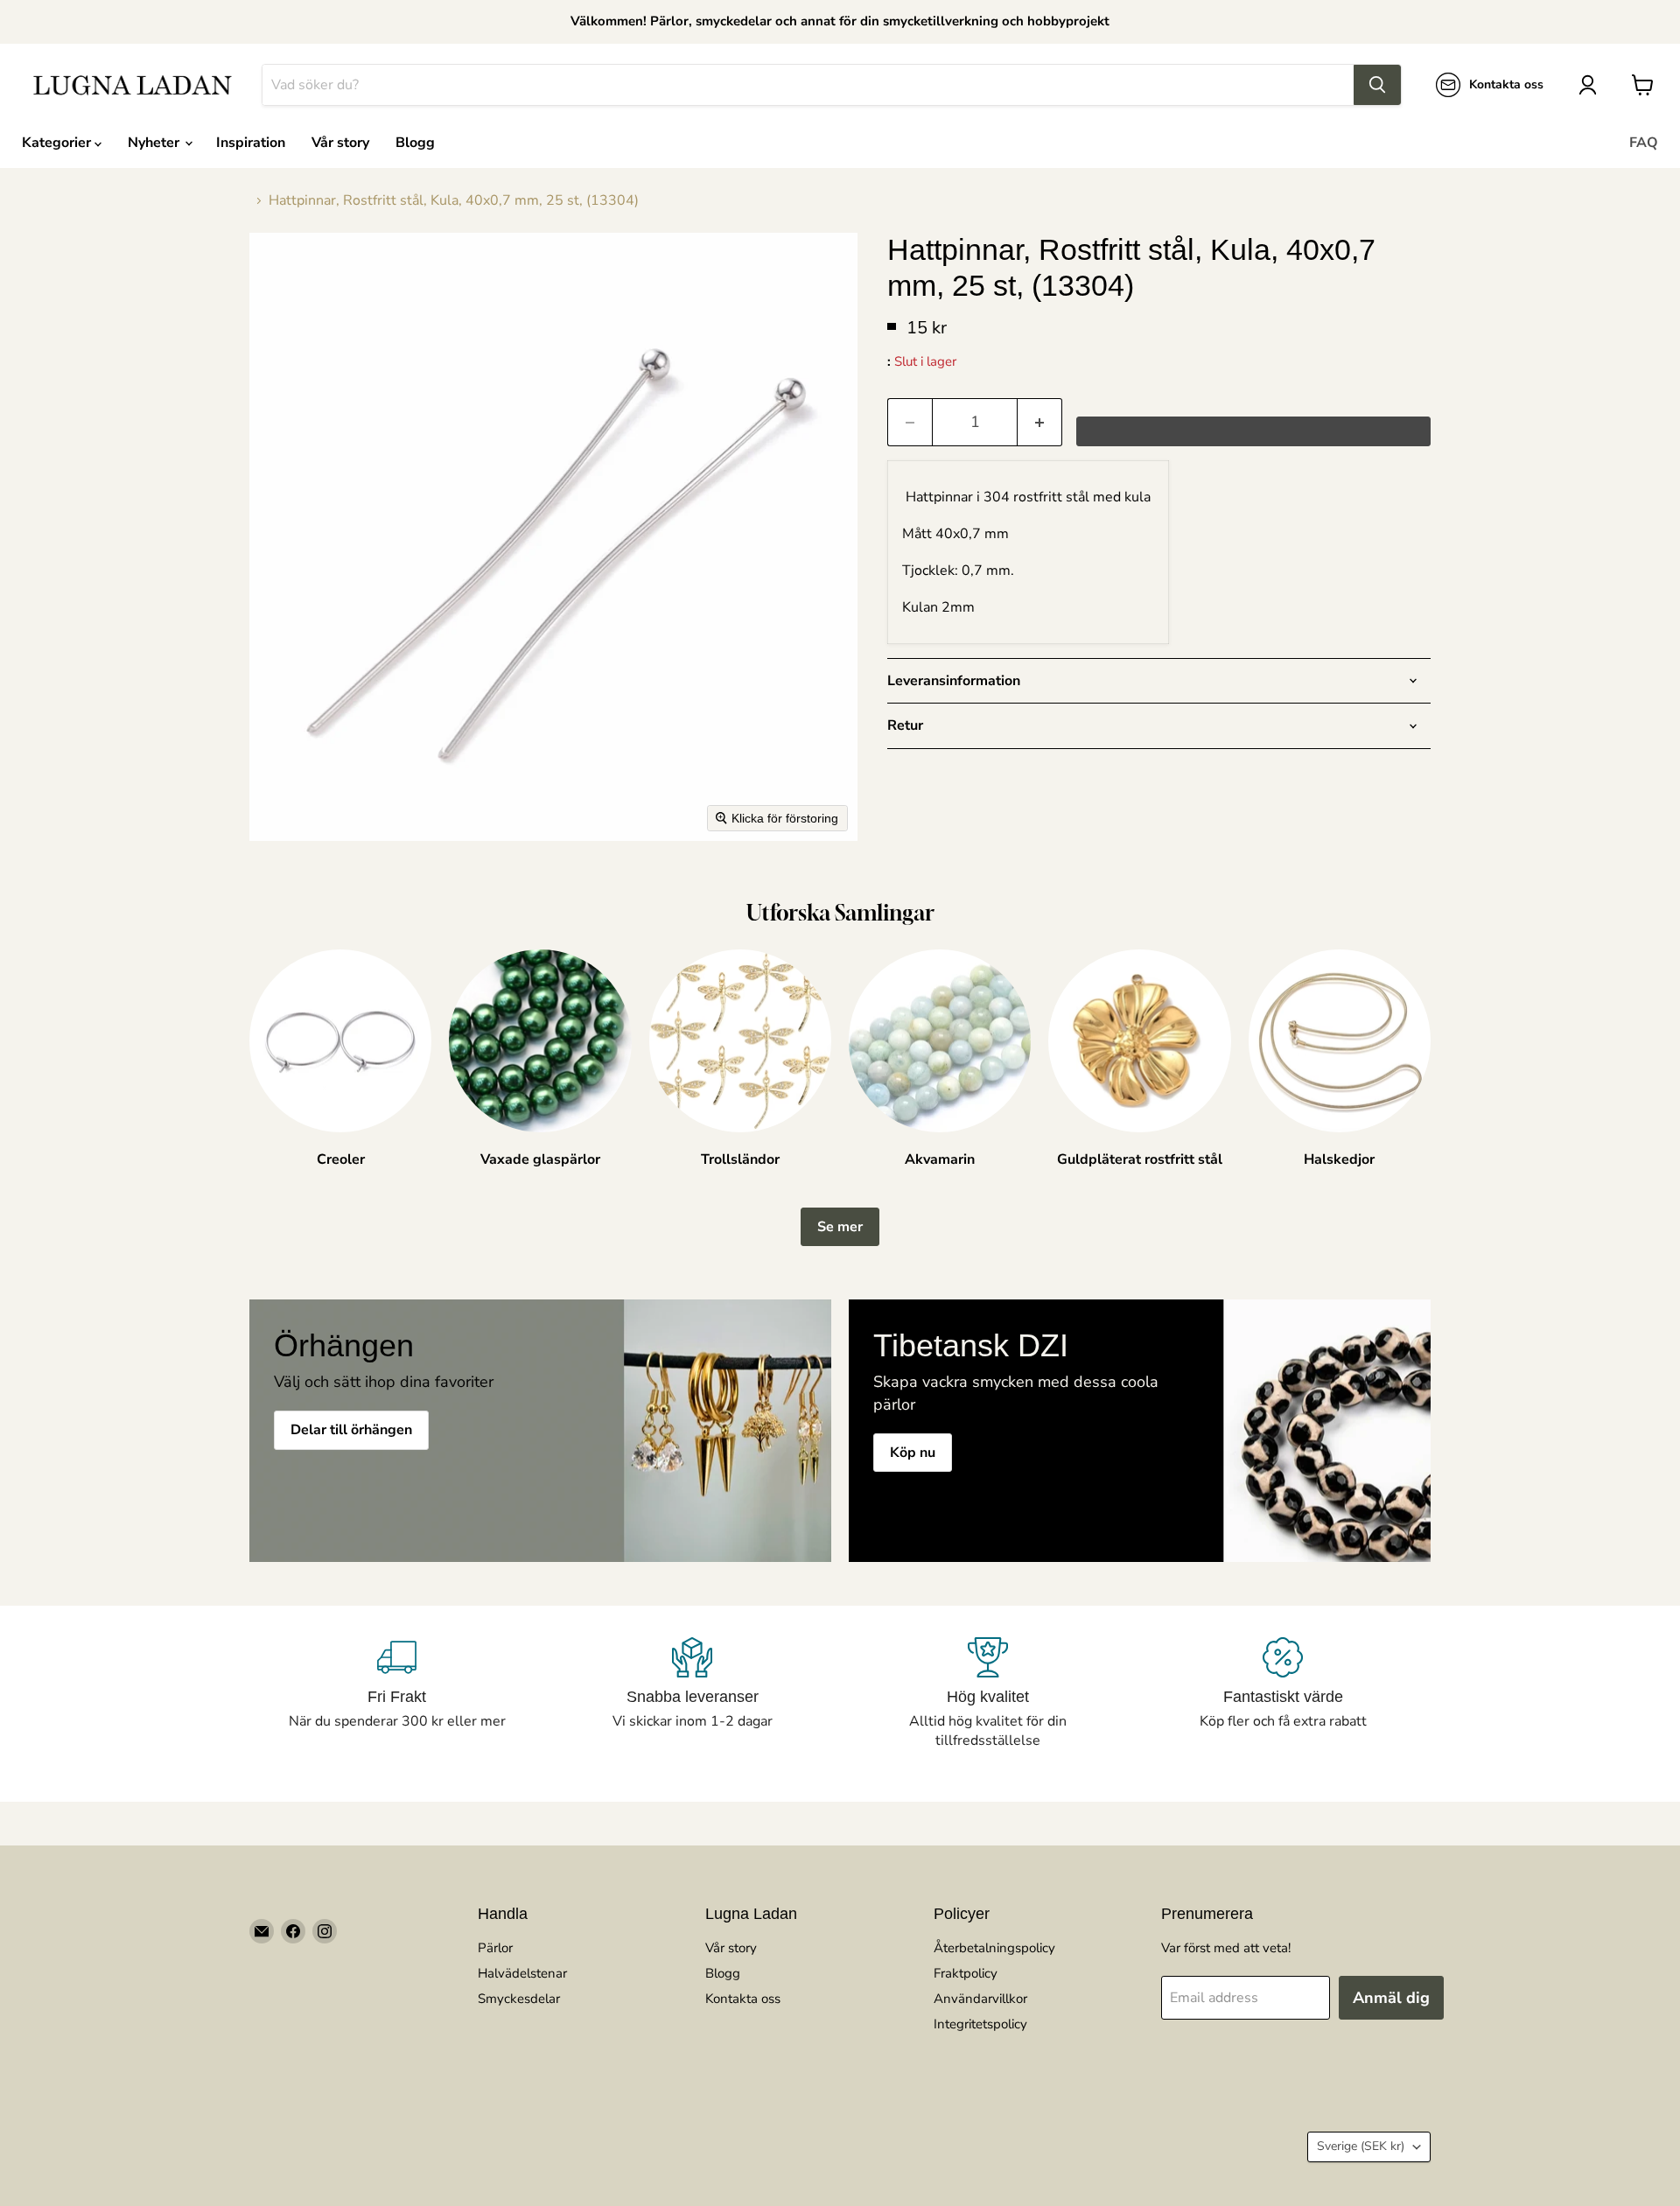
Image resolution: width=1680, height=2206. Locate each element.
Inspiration (251, 143)
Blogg (415, 143)
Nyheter (155, 143)
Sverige (1361, 2146)
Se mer (840, 1227)
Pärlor (495, 1948)
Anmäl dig (1391, 1998)
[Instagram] (325, 1931)
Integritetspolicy (980, 2024)
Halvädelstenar (522, 1973)
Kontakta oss (743, 1999)
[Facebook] (293, 1931)
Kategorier (58, 143)
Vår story (340, 143)
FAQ (1644, 143)
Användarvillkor (980, 1999)
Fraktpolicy (966, 1973)
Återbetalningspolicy (994, 1948)
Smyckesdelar (519, 1999)
